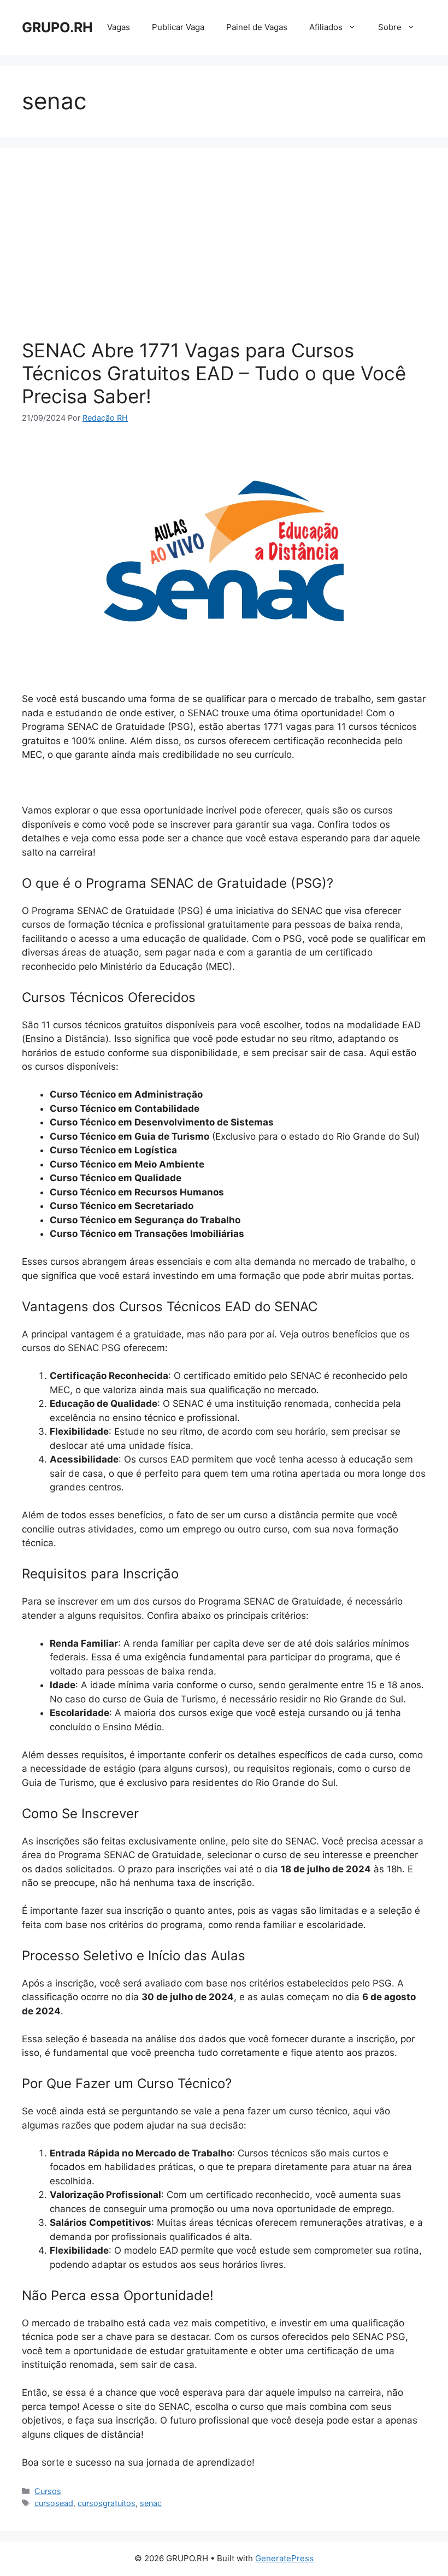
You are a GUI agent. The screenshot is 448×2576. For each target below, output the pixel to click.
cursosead (54, 2503)
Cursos (48, 2491)
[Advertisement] (224, 251)
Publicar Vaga (178, 27)
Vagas (119, 27)
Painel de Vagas (257, 27)
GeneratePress (284, 2558)
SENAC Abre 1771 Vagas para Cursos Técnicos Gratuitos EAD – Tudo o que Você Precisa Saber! (214, 373)
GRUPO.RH (57, 27)
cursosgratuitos (107, 2503)
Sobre (390, 27)
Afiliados (326, 27)
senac (151, 2503)
